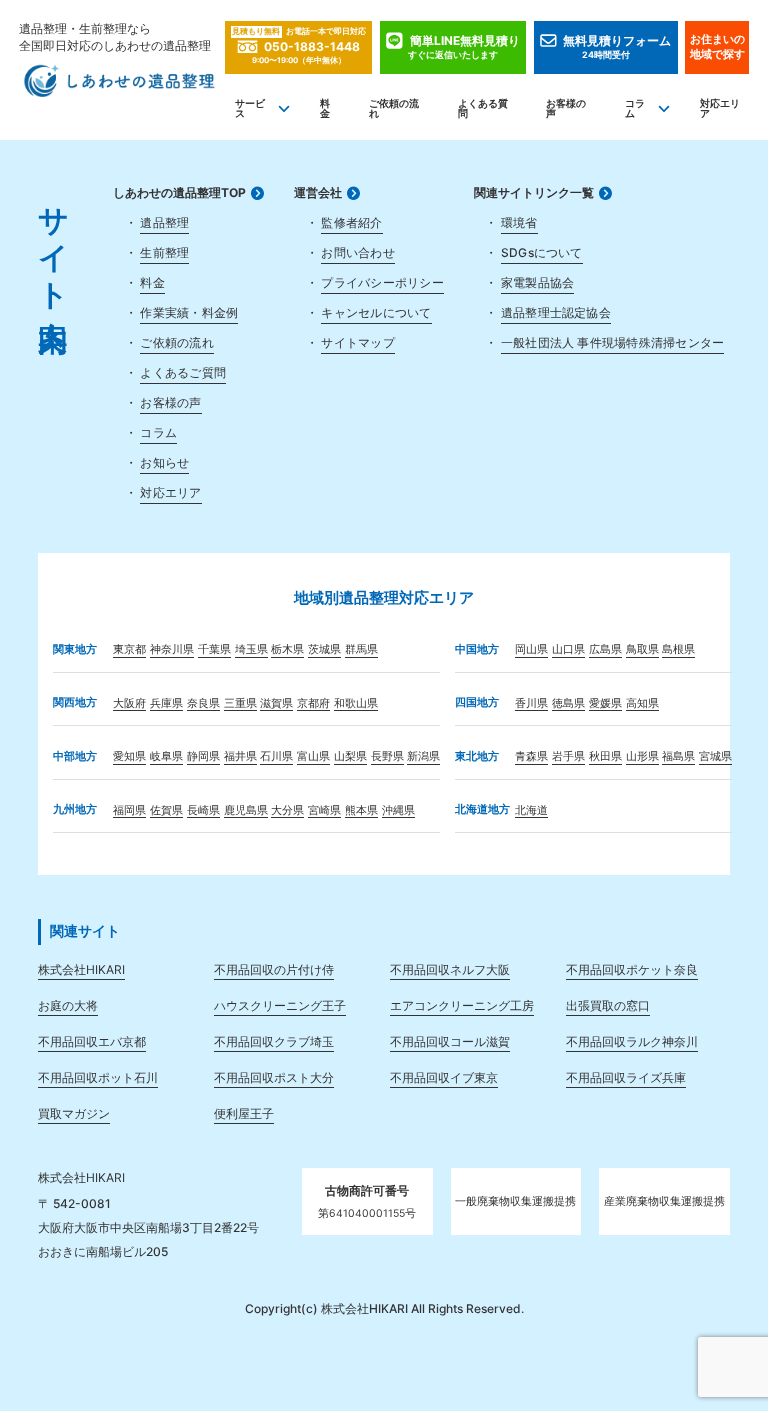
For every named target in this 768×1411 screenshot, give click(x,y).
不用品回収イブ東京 (444, 1077)
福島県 (678, 756)
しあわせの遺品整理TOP (179, 193)
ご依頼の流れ (394, 108)
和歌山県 (356, 703)
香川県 (531, 703)
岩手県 (568, 756)
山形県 (642, 756)
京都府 (313, 703)
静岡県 (203, 756)
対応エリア (720, 108)
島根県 (678, 649)
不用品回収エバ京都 (92, 1041)
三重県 (240, 703)
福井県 (240, 756)
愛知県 (129, 756)
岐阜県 (166, 756)
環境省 (519, 222)
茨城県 (324, 649)
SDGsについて (542, 252)
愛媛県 (605, 703)
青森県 (531, 756)
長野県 (387, 756)
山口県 (568, 649)
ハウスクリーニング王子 (280, 1005)
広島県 (605, 649)
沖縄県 (398, 810)
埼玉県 (251, 649)
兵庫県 (166, 703)
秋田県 (605, 756)
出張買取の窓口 (608, 1005)
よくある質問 (483, 108)
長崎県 (203, 810)
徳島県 (568, 703)
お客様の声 (566, 108)
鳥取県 (642, 649)
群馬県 (361, 649)
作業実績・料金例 (189, 312)
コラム (635, 108)
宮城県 (715, 756)
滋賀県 (276, 703)
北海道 (531, 810)
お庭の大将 (68, 1005)
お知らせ (164, 462)
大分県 (287, 810)
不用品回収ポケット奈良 (632, 969)
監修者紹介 (351, 222)
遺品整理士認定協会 (556, 312)
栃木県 (287, 649)
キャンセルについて (376, 312)
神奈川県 (172, 649)
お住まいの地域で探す (717, 47)
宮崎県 (324, 810)
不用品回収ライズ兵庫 (626, 1077)
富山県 (313, 756)
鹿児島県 (246, 810)
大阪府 (129, 703)
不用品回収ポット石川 (98, 1077)
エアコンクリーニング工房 (462, 1005)
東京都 (129, 649)
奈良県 (203, 703)
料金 (325, 108)
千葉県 (214, 649)
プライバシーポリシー (382, 282)
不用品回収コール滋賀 (450, 1041)
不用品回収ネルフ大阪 (450, 969)
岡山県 (531, 649)
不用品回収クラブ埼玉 (274, 1041)
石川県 (276, 756)
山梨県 (350, 756)
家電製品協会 (537, 282)
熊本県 (361, 810)
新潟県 (423, 756)
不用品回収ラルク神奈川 (632, 1041)
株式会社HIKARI (81, 969)
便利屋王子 (244, 1113)
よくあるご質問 (183, 372)
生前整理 (164, 252)
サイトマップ (357, 342)
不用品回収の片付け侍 (274, 969)
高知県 (642, 703)
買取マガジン (74, 1113)
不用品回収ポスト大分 (274, 1077)
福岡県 (129, 810)
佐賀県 (166, 810)
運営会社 (318, 193)
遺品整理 (164, 222)
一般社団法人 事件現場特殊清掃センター (613, 342)
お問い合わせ (357, 252)
